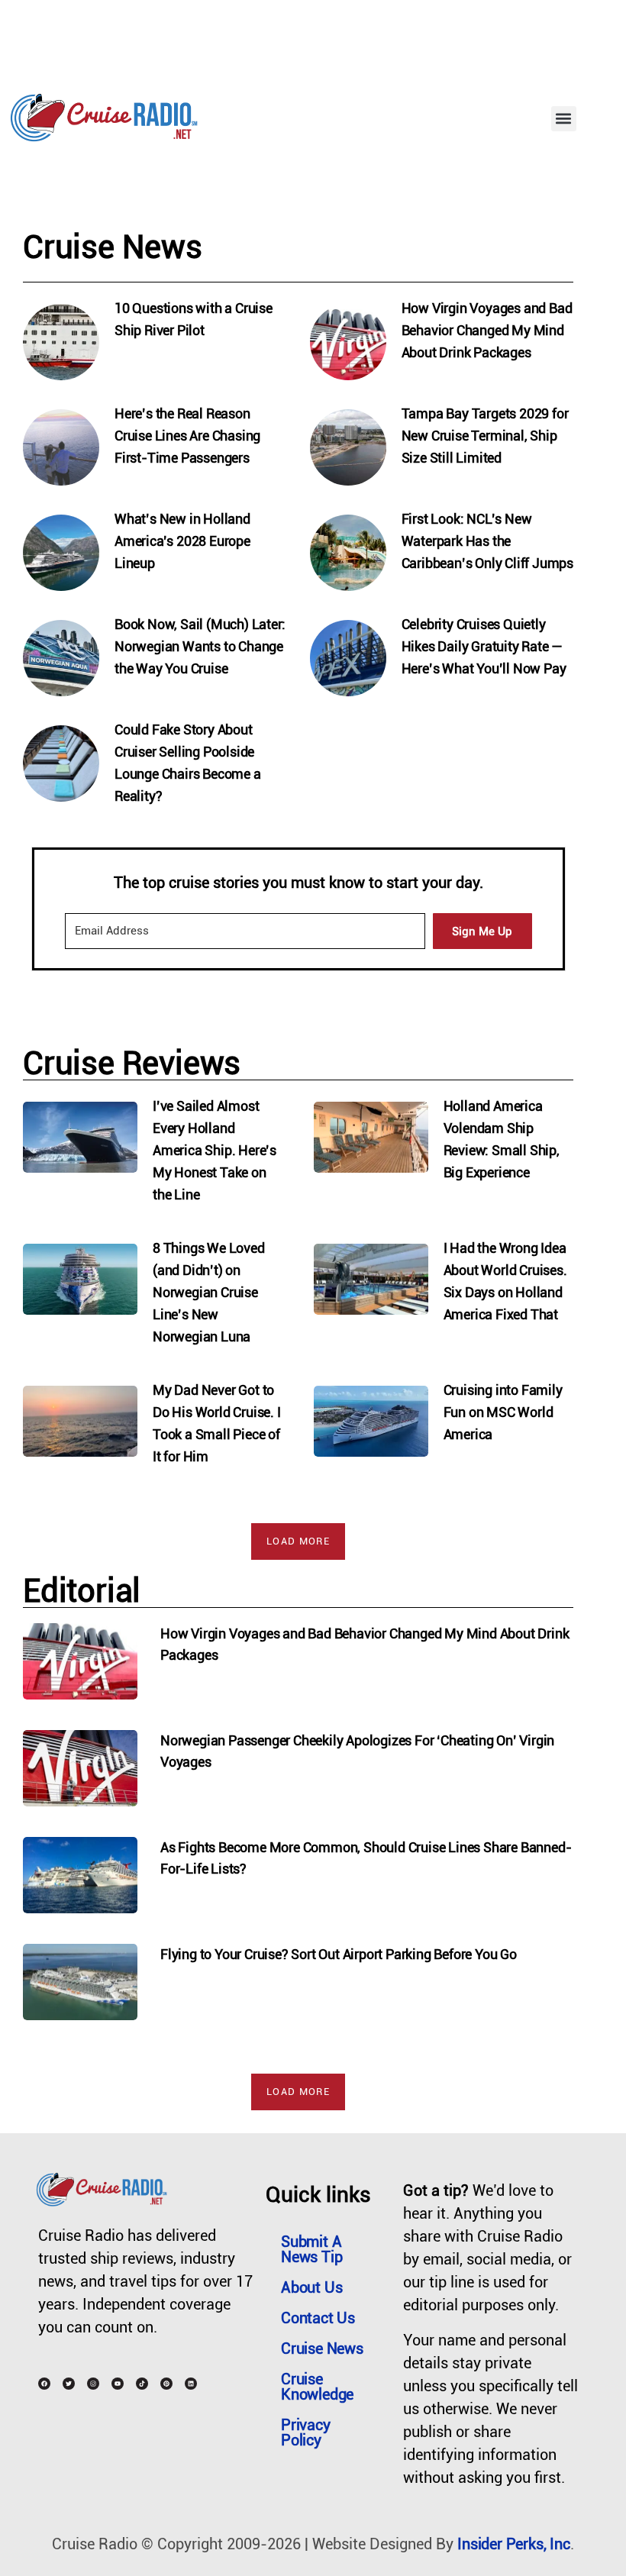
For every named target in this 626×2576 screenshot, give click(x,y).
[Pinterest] (166, 2384)
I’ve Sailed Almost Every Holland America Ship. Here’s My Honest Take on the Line (215, 1150)
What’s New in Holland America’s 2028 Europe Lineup (182, 541)
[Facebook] (44, 2384)
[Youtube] (118, 2384)
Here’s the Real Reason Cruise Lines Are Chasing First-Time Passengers (187, 436)
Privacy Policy (306, 2432)
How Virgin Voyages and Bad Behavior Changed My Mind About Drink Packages (487, 330)
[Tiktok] (142, 2384)
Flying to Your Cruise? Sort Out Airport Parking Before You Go (339, 1954)
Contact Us (318, 2318)
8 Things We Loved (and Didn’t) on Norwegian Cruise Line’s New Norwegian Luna (209, 1292)
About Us (311, 2287)
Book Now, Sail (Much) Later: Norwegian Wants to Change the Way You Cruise (200, 646)
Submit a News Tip (311, 2249)
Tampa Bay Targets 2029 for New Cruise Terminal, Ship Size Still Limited (485, 436)
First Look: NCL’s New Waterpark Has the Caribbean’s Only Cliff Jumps (487, 541)
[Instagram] (93, 2384)
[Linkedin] (191, 2384)
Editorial (82, 1591)
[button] (564, 119)
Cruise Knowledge (317, 2387)
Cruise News (322, 2348)
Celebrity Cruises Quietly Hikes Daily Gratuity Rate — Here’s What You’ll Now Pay (484, 646)
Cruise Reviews (132, 1063)
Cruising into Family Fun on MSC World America (503, 1412)
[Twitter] (69, 2384)
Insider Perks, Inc (513, 2544)
